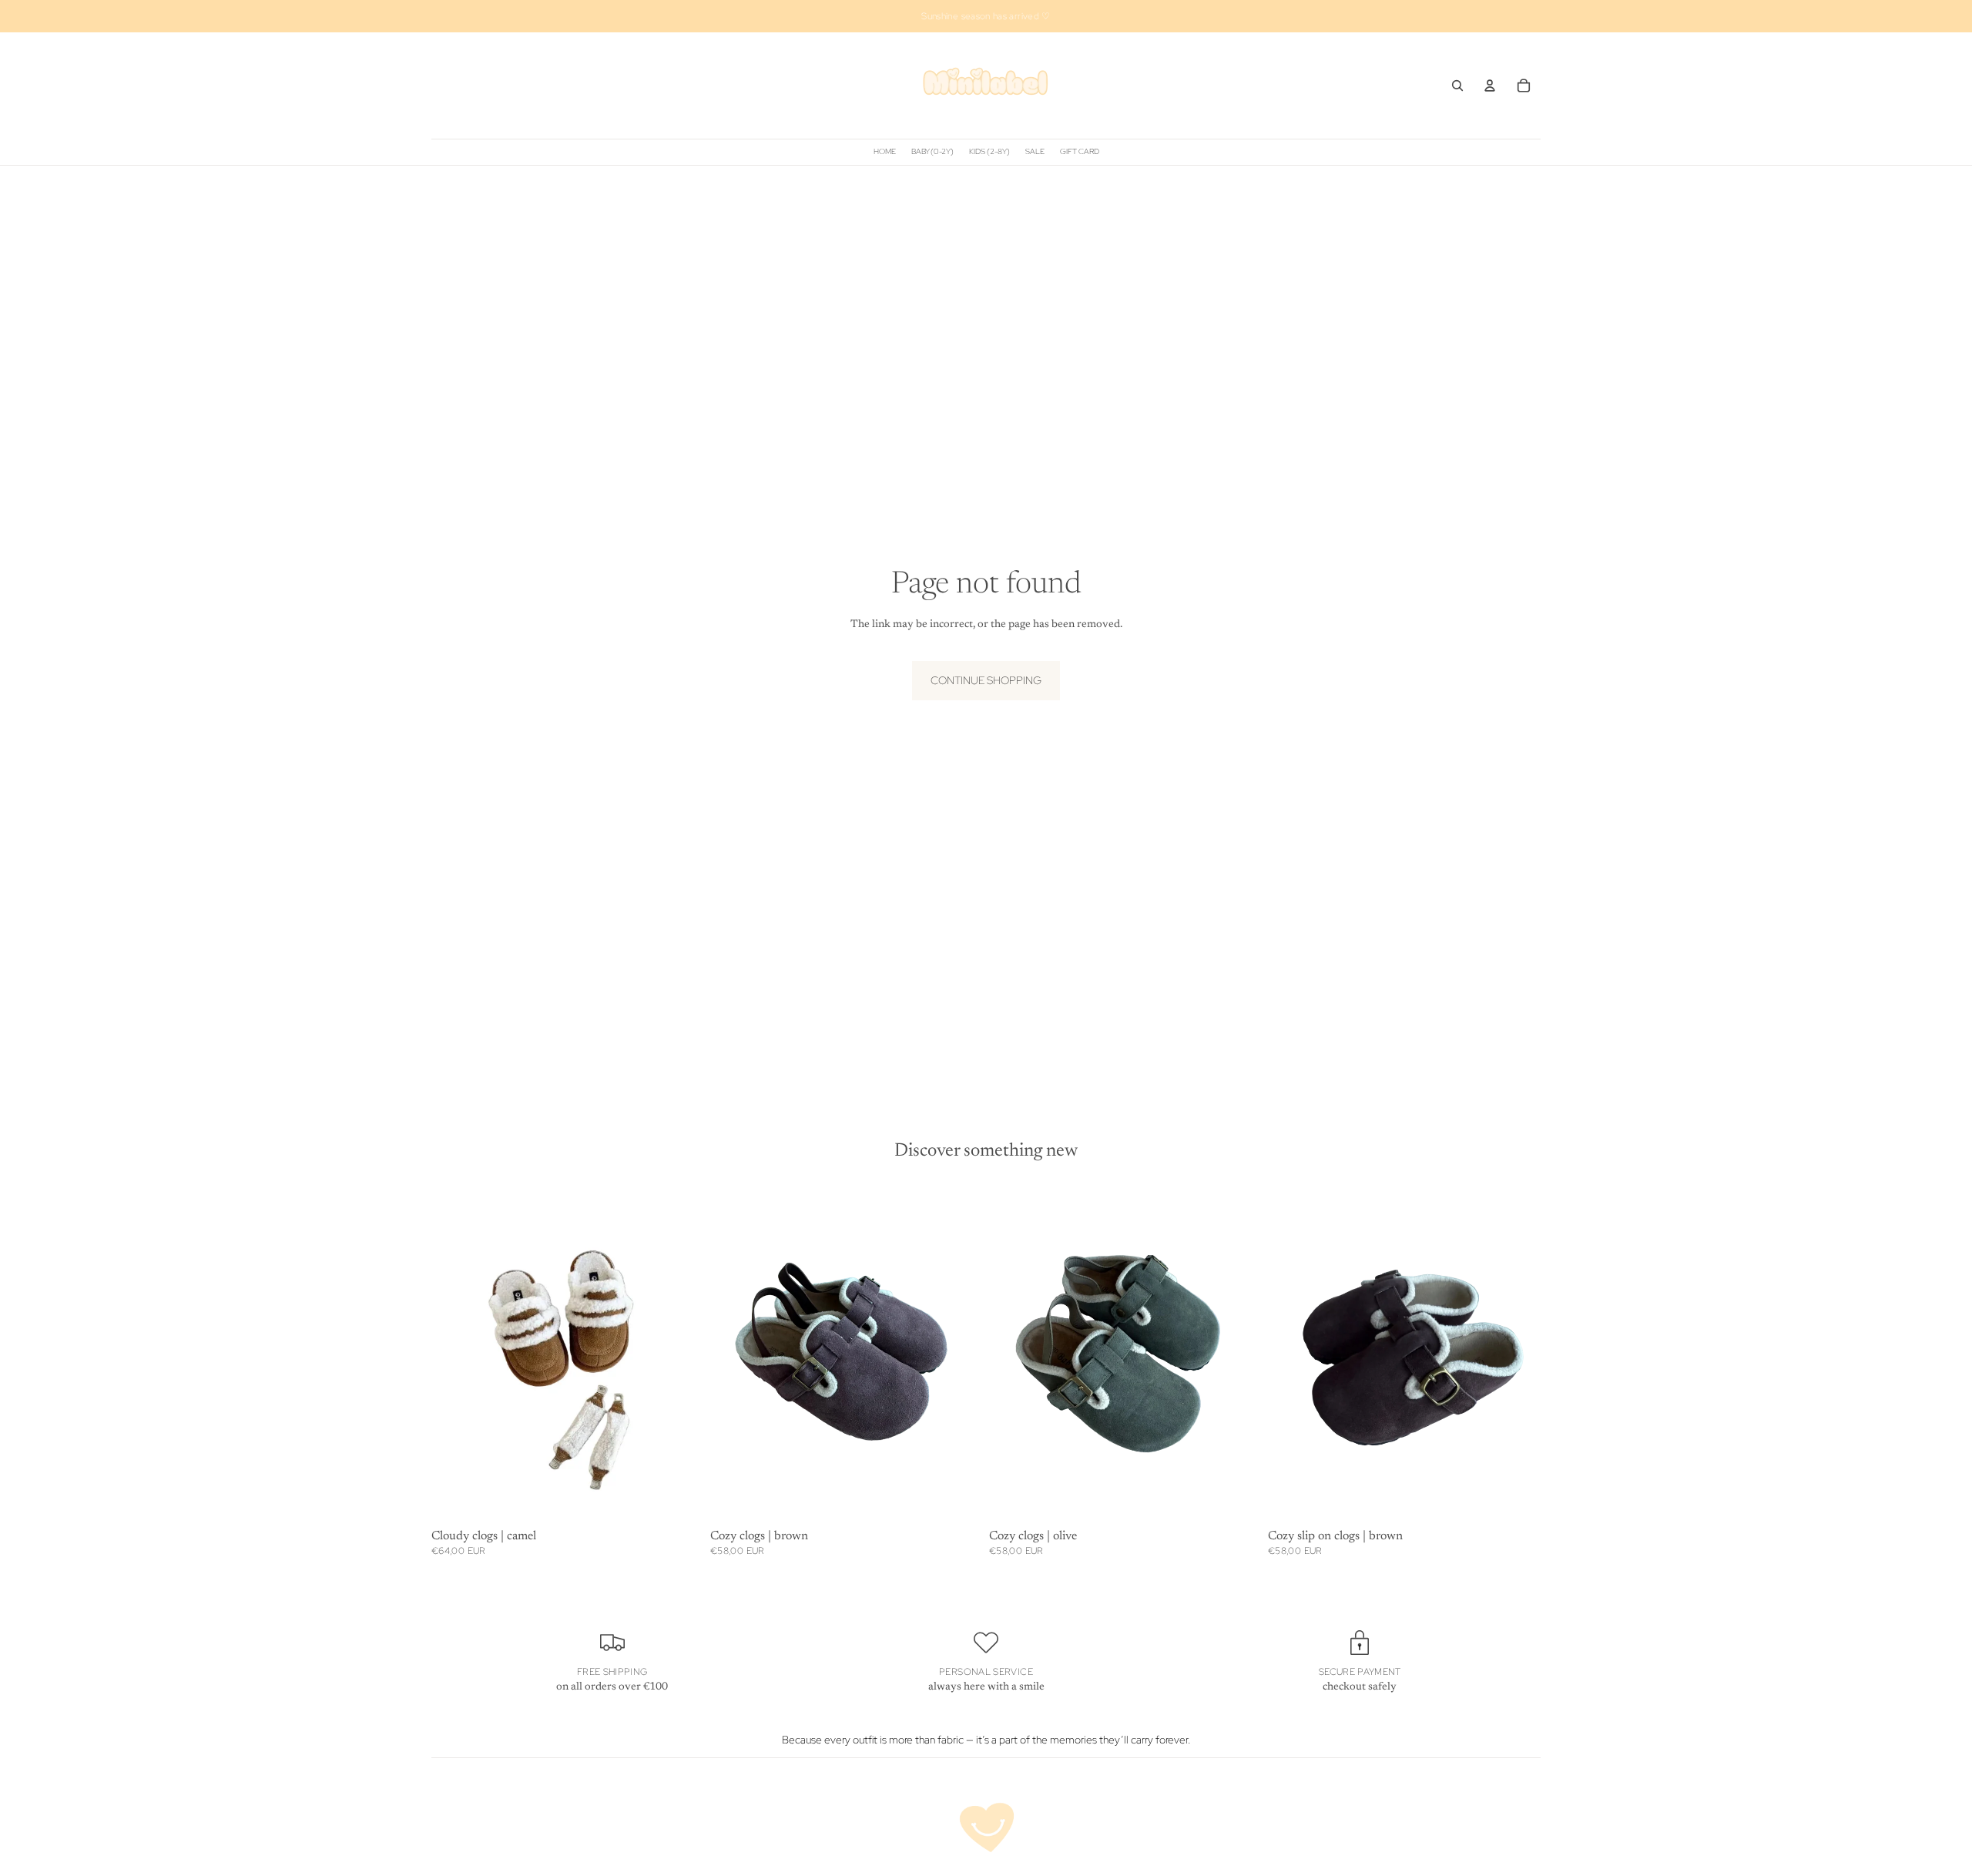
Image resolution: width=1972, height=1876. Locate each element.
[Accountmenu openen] (1490, 86)
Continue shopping (986, 680)
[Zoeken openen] (1457, 86)
